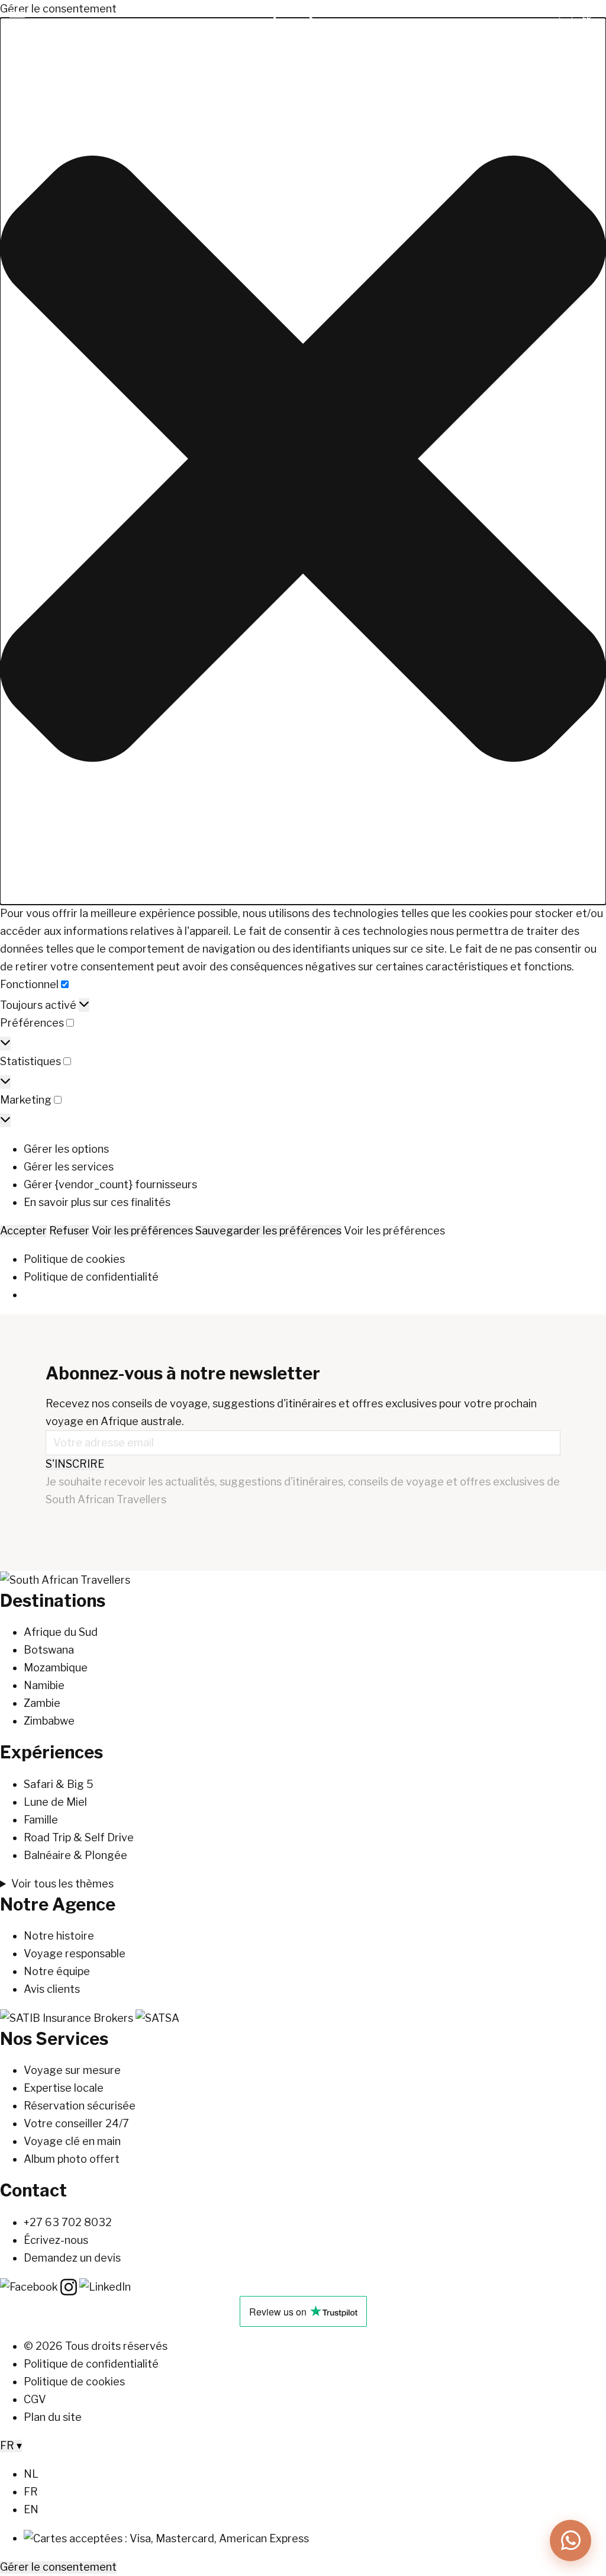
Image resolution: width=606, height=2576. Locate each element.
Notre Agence (58, 1904)
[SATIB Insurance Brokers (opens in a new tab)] (68, 2017)
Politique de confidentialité (91, 1277)
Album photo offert (72, 2159)
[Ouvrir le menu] (17, 17)
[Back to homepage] (65, 1579)
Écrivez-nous (56, 2240)
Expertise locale (64, 2088)
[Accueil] (303, 40)
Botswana (49, 1650)
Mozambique (56, 1668)
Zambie (42, 1703)
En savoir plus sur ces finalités (97, 1202)
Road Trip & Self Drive (79, 1837)
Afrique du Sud (61, 1632)
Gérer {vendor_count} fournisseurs (110, 1184)
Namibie (44, 1685)
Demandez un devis (72, 2258)
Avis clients (52, 1989)
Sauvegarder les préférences (268, 1231)
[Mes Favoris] (566, 18)
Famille (41, 1820)
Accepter (23, 1231)
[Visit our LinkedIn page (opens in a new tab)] (105, 2286)
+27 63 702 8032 (68, 2222)
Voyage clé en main (72, 2141)
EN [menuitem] (31, 2509)
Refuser (69, 1231)
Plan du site (53, 2417)
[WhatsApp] (570, 2540)
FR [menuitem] (31, 2492)
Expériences (51, 1752)
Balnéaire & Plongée (75, 1855)
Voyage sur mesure (72, 2070)
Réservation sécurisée (80, 2106)
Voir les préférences (142, 1231)
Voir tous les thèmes (62, 1884)
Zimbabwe (49, 1721)
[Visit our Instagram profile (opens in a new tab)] (70, 2286)
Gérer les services (69, 1167)
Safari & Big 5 (59, 1784)
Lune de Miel (55, 1802)
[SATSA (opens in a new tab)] (157, 2017)
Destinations (53, 1601)
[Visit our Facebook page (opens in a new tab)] (30, 2286)
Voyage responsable (75, 1953)
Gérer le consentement (58, 2567)
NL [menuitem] (31, 2474)
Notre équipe (57, 1971)
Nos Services (54, 2039)
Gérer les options (66, 1149)
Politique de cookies (74, 1259)
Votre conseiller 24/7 (76, 2123)
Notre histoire (59, 1936)
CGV (35, 2399)
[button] (303, 461)
